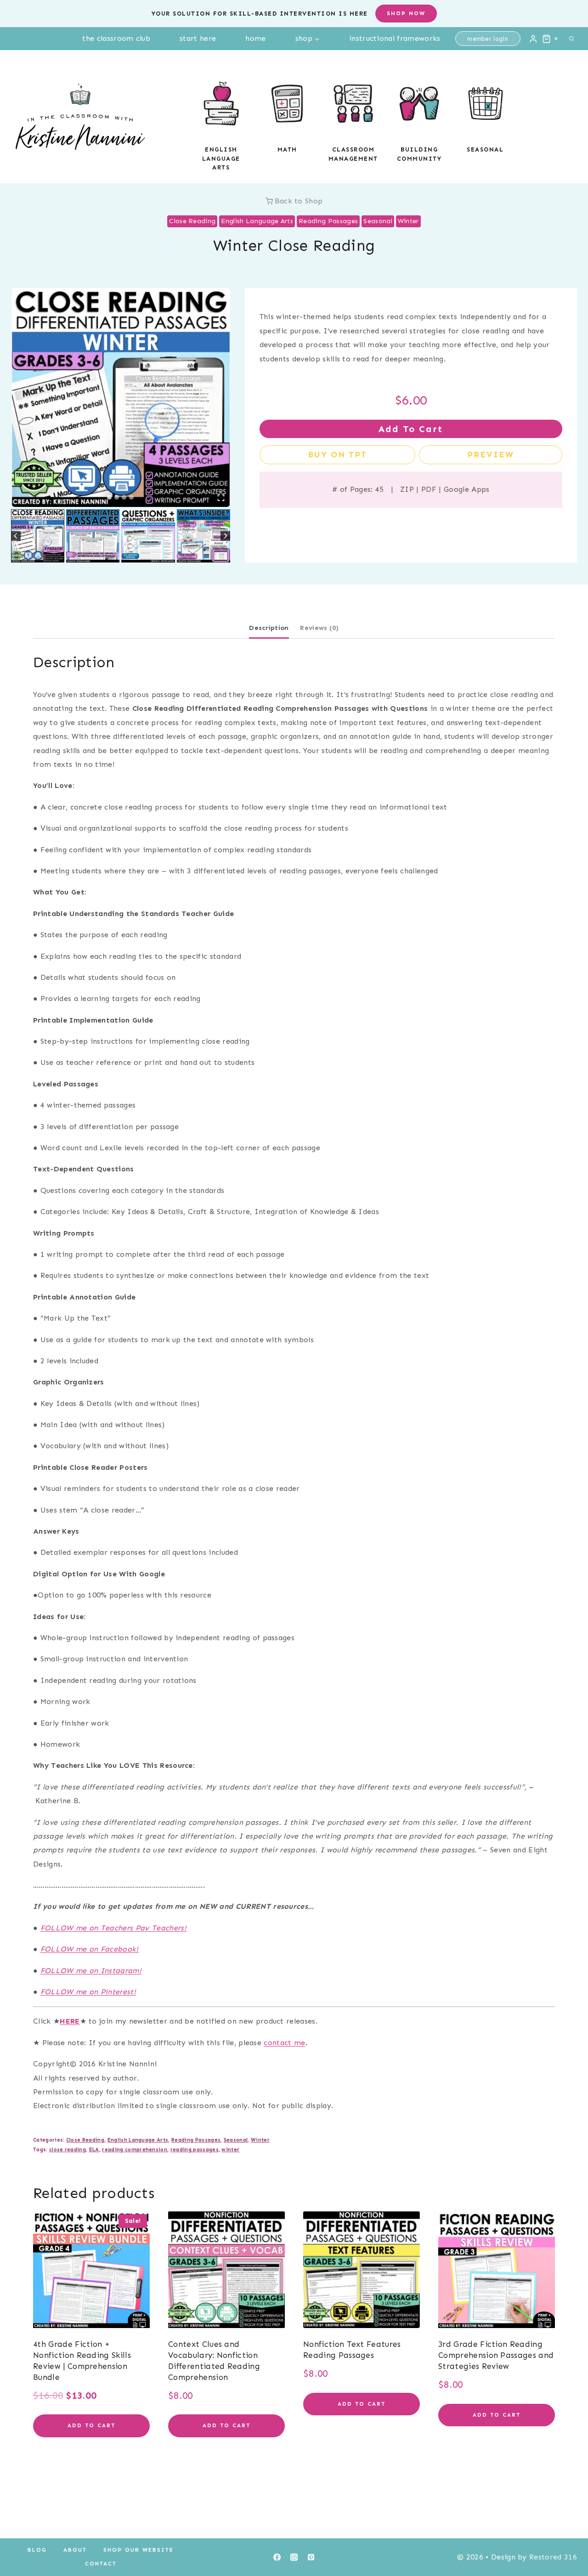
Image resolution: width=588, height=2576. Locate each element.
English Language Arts (257, 221)
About (75, 2550)
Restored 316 (553, 2557)
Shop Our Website (139, 2550)
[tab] (109, 497)
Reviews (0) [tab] (319, 628)
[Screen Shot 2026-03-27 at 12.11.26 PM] (121, 397)
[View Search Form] (571, 39)
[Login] (533, 39)
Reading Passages (328, 221)
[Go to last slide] (16, 536)
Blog (37, 2550)
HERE (70, 2021)
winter (230, 2149)
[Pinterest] (311, 2557)
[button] (38, 536)
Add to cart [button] (91, 2425)
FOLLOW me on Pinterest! (88, 1992)
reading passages (195, 2149)
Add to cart (411, 429)
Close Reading (192, 221)
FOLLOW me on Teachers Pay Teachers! (113, 1928)
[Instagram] (294, 2557)
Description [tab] (269, 628)
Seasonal (485, 149)
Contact (101, 2564)
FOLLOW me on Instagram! (91, 1971)
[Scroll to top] (567, 2541)
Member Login (488, 39)
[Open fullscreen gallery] (221, 498)
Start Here (198, 38)
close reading (68, 2149)
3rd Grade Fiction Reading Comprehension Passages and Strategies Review (496, 2355)
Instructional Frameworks (395, 38)
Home (255, 38)
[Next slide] (225, 536)
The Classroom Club (116, 38)
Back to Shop (299, 201)
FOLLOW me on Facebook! (90, 1949)
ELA (94, 2149)
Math (287, 149)
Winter (408, 221)
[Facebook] (277, 2557)
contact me (284, 2043)
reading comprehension (135, 2149)
